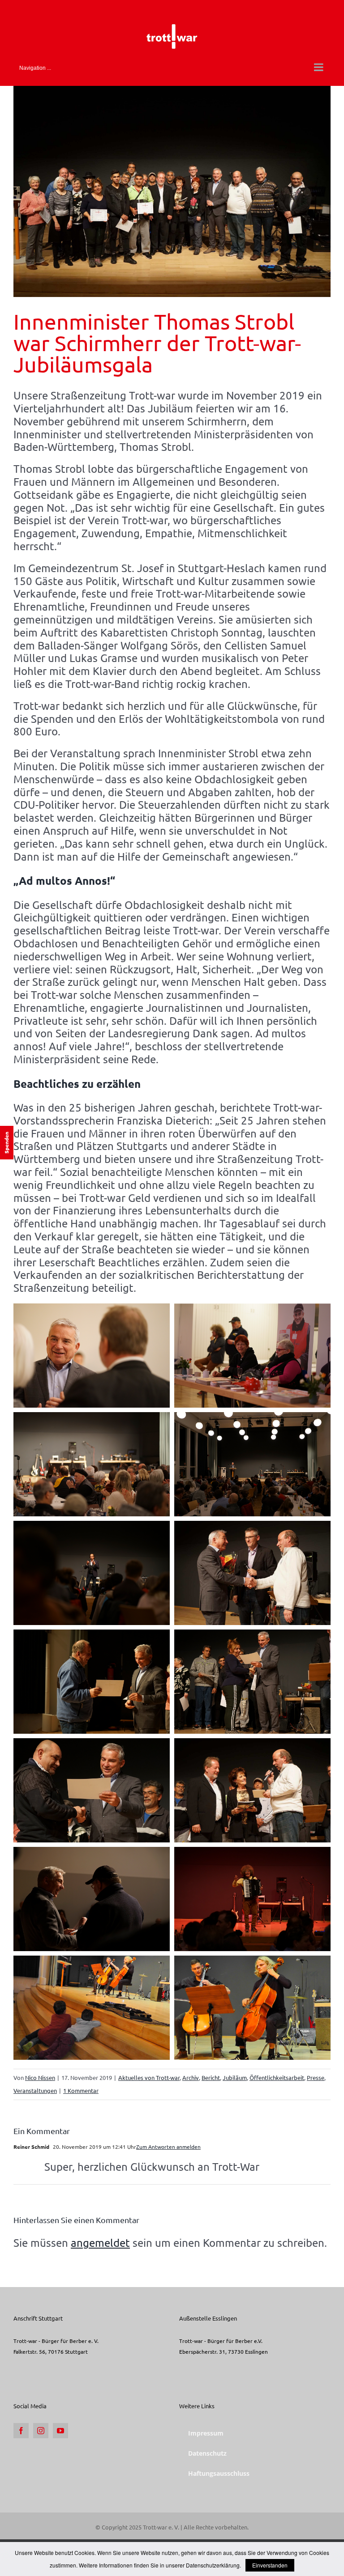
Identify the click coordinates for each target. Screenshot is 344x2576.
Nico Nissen (40, 2077)
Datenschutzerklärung (213, 2565)
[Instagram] (41, 2431)
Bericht (211, 2077)
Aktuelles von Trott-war (149, 2077)
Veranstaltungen (35, 2090)
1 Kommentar (81, 2090)
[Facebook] (21, 2431)
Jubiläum (235, 2077)
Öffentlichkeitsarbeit (277, 2077)
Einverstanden (270, 2565)
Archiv (191, 2077)
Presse (316, 2077)
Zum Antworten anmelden (168, 2147)
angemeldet (100, 2243)
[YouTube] (60, 2431)
